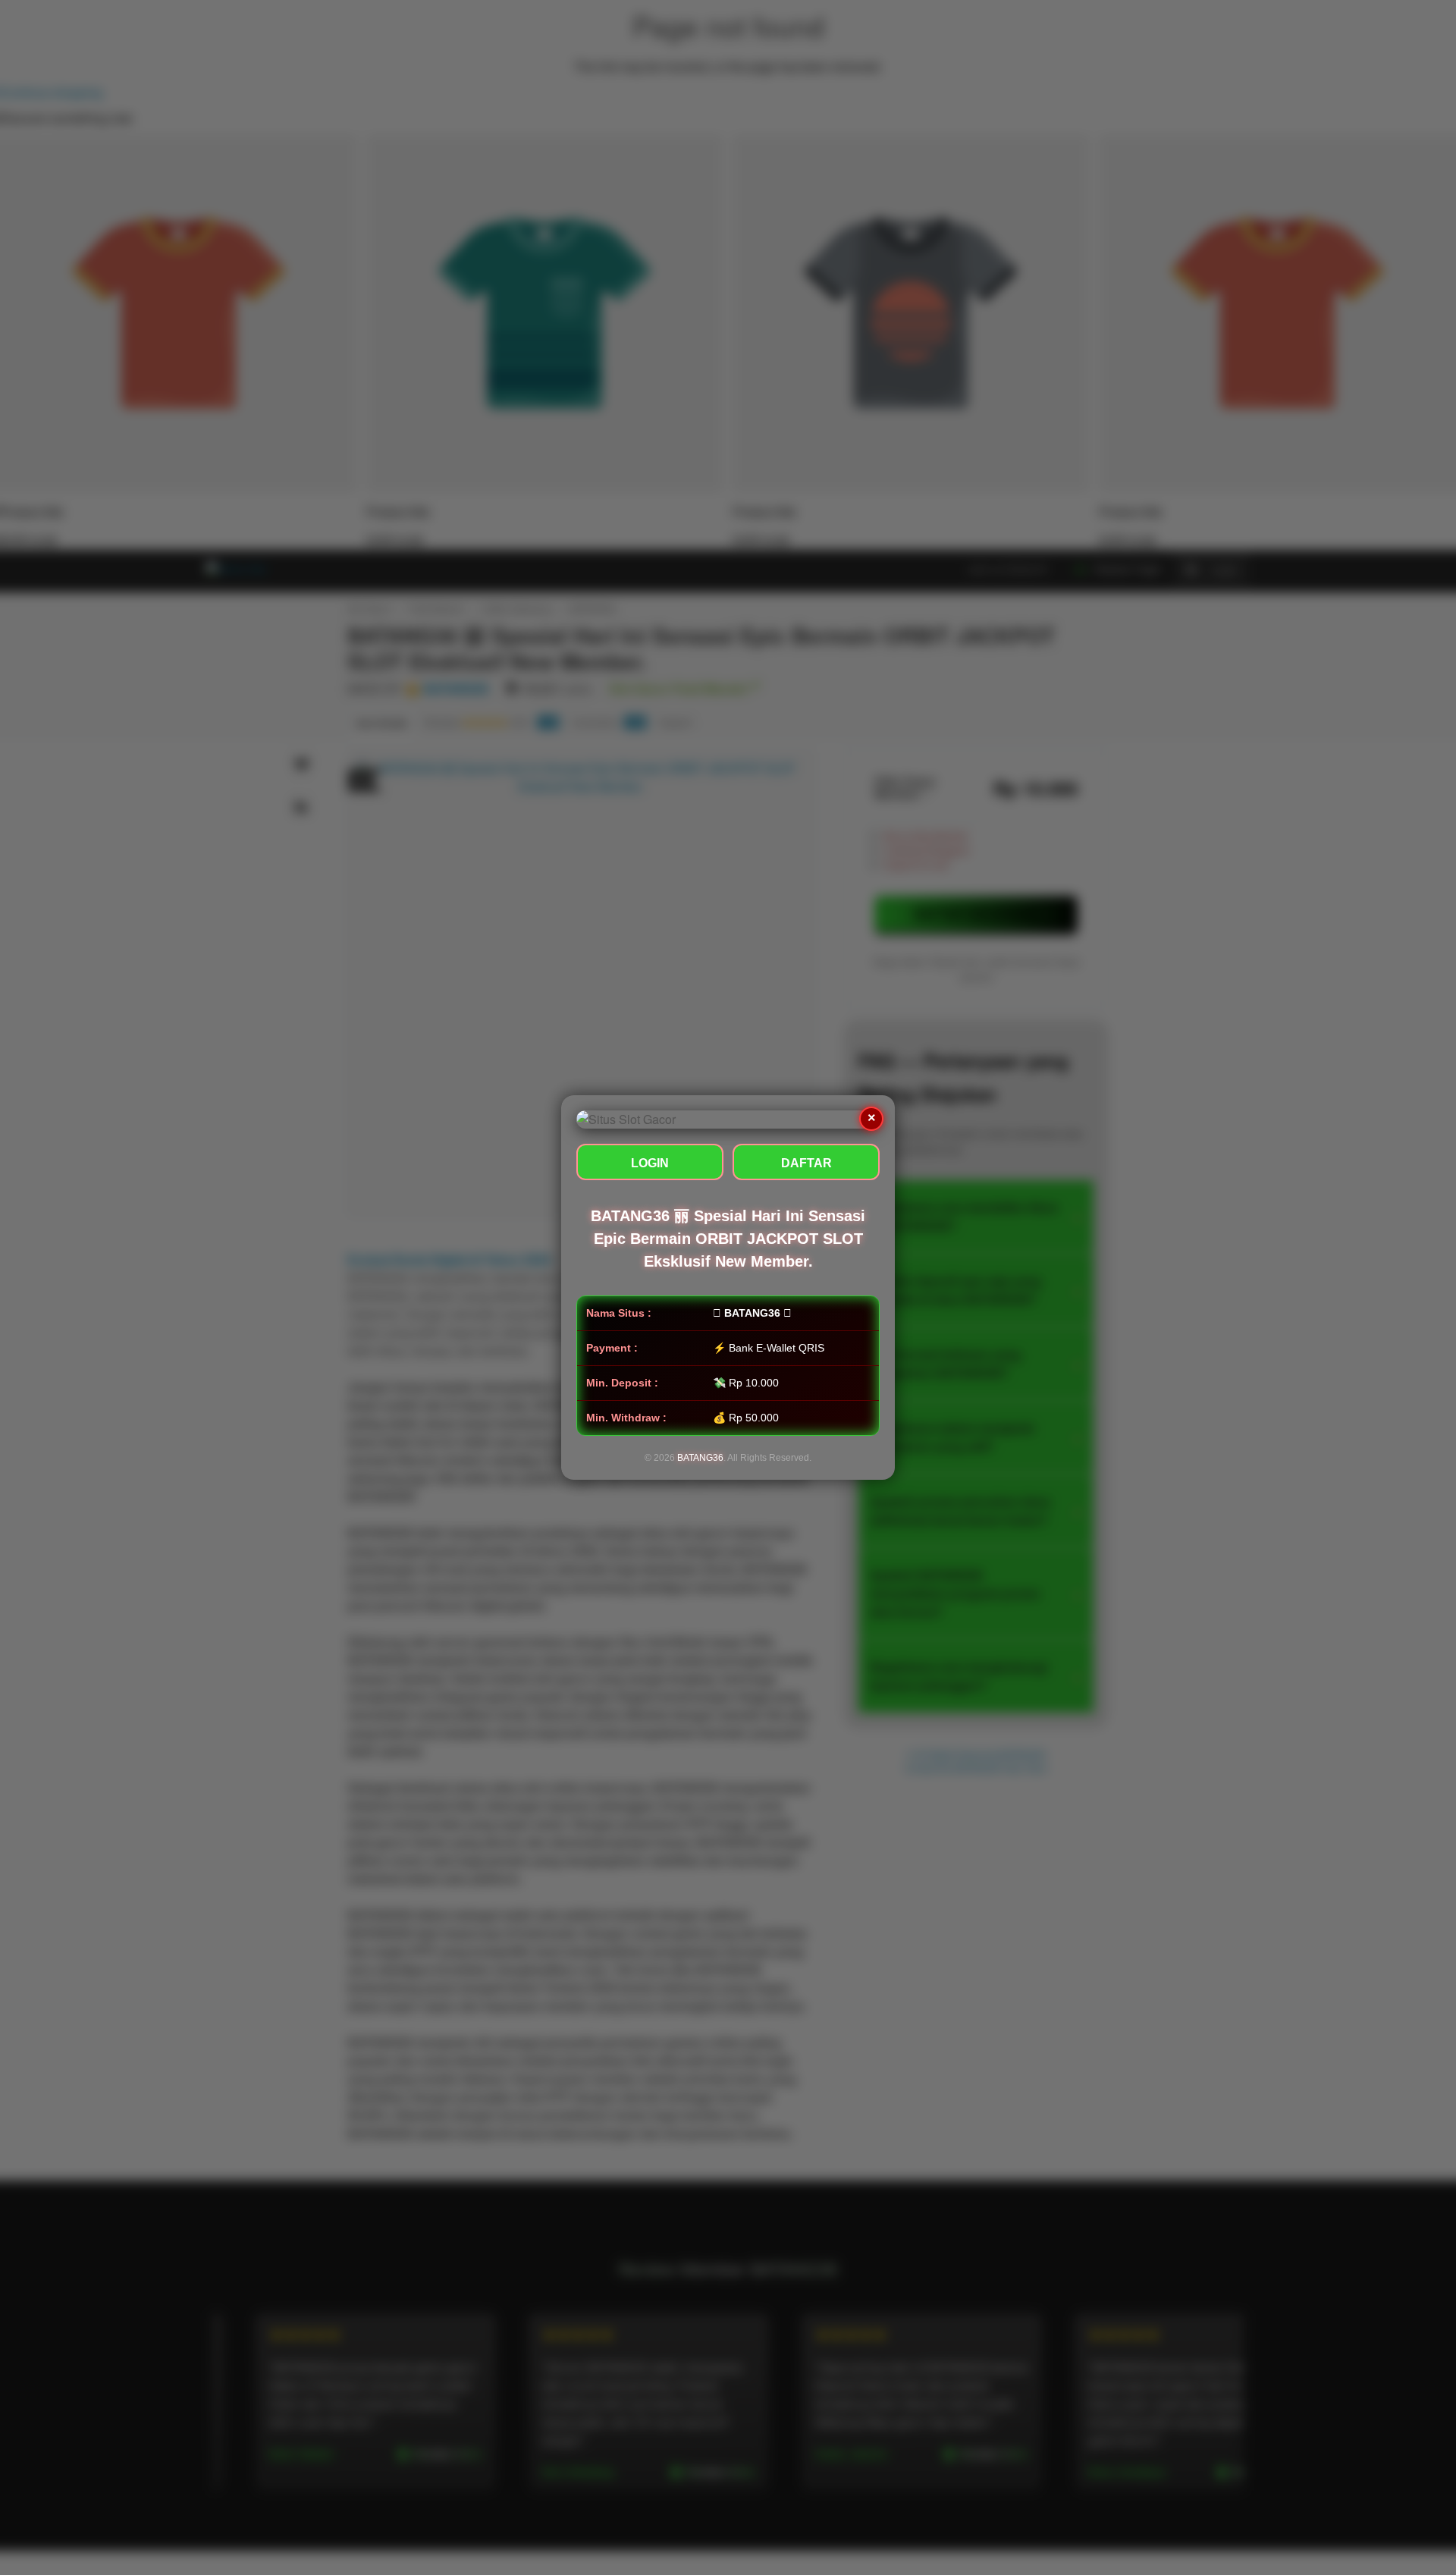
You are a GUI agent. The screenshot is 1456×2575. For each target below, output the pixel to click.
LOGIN (650, 1163)
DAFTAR (806, 1163)
